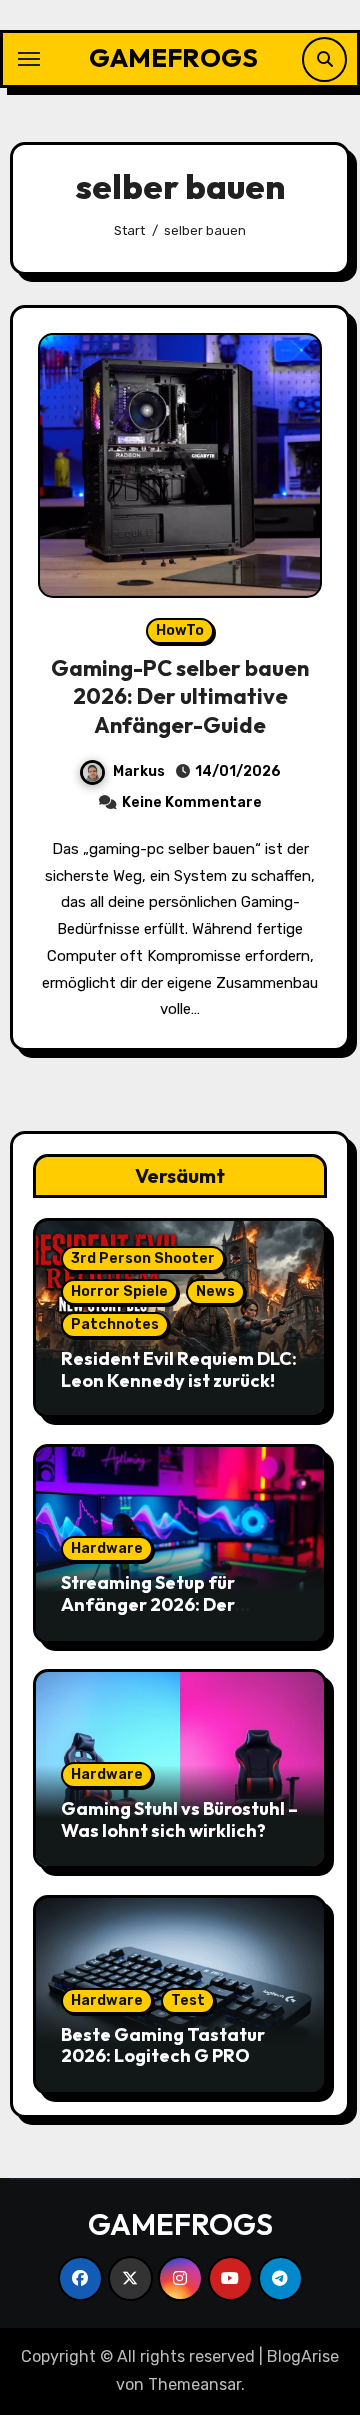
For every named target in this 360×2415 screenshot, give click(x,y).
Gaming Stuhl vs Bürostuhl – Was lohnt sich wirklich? (179, 1819)
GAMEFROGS (173, 57)
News (215, 1291)
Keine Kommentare (192, 802)
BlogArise (303, 2356)
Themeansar (194, 2384)
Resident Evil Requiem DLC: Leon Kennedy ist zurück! (179, 1369)
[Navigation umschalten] (29, 59)
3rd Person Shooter (143, 1258)
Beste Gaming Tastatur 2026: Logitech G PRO (163, 2045)
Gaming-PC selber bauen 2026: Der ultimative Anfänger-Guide (180, 696)
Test (188, 2000)
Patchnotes (115, 1324)
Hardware (107, 1548)
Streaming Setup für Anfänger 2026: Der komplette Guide (148, 1604)
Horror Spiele (119, 1291)
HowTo (180, 630)
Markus (139, 771)
